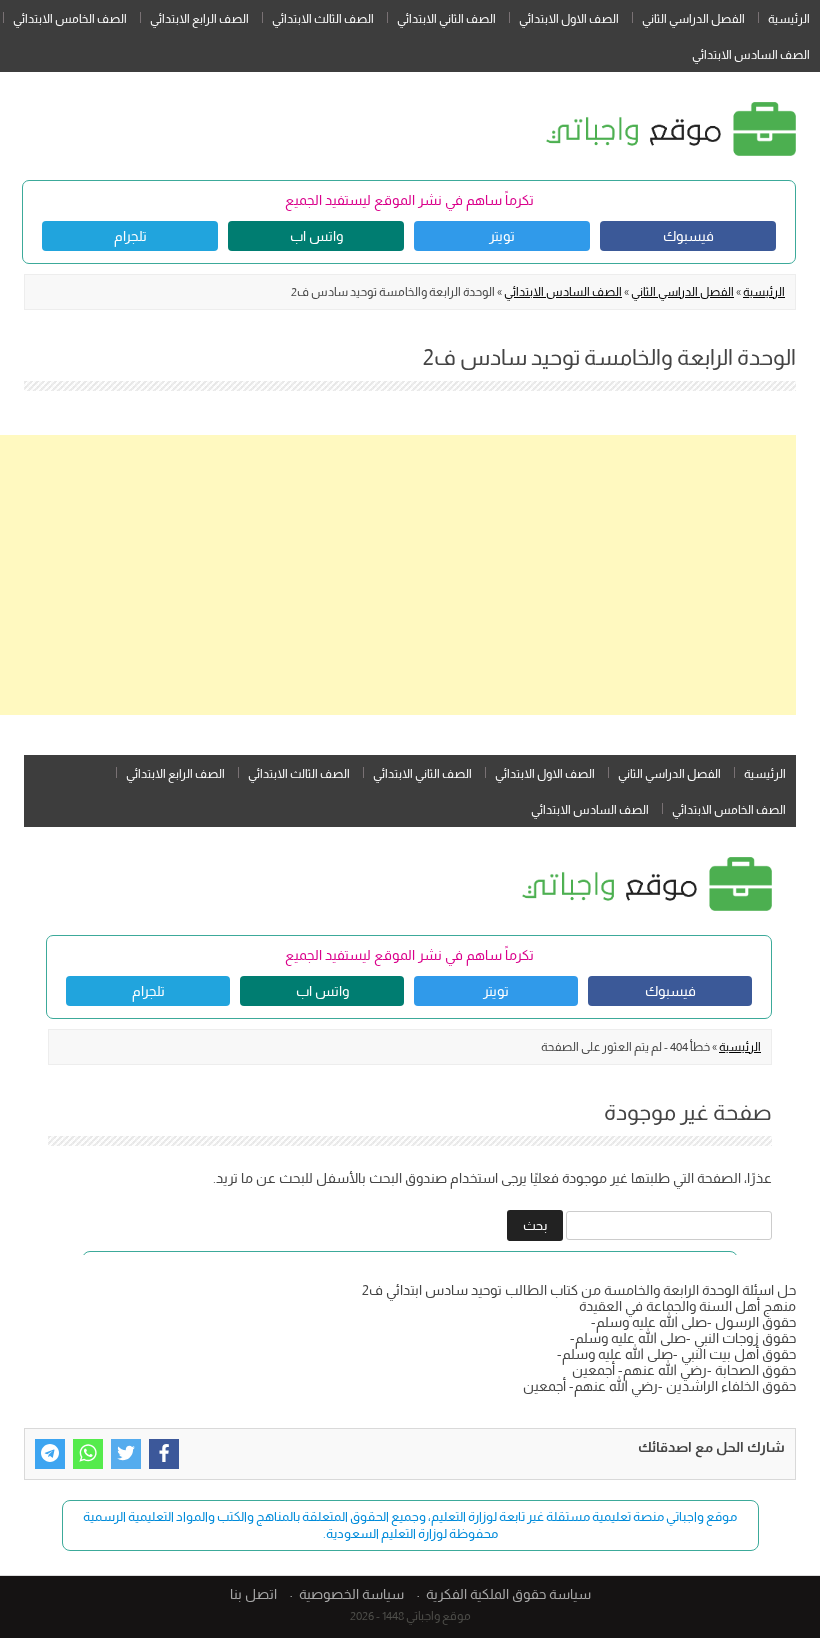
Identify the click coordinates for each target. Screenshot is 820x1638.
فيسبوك (688, 236)
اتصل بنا (253, 1594)
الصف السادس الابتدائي (751, 55)
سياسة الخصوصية (351, 1594)
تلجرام (130, 236)
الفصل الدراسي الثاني (693, 19)
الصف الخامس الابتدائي (70, 19)
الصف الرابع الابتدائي (199, 19)
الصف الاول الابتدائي (569, 19)
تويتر (502, 236)
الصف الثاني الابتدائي (446, 19)
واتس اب (316, 236)
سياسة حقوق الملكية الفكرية (508, 1594)
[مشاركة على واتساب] (88, 1454)
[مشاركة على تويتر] (126, 1454)
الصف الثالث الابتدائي (323, 19)
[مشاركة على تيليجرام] (50, 1454)
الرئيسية (789, 19)
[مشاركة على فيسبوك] (164, 1454)
